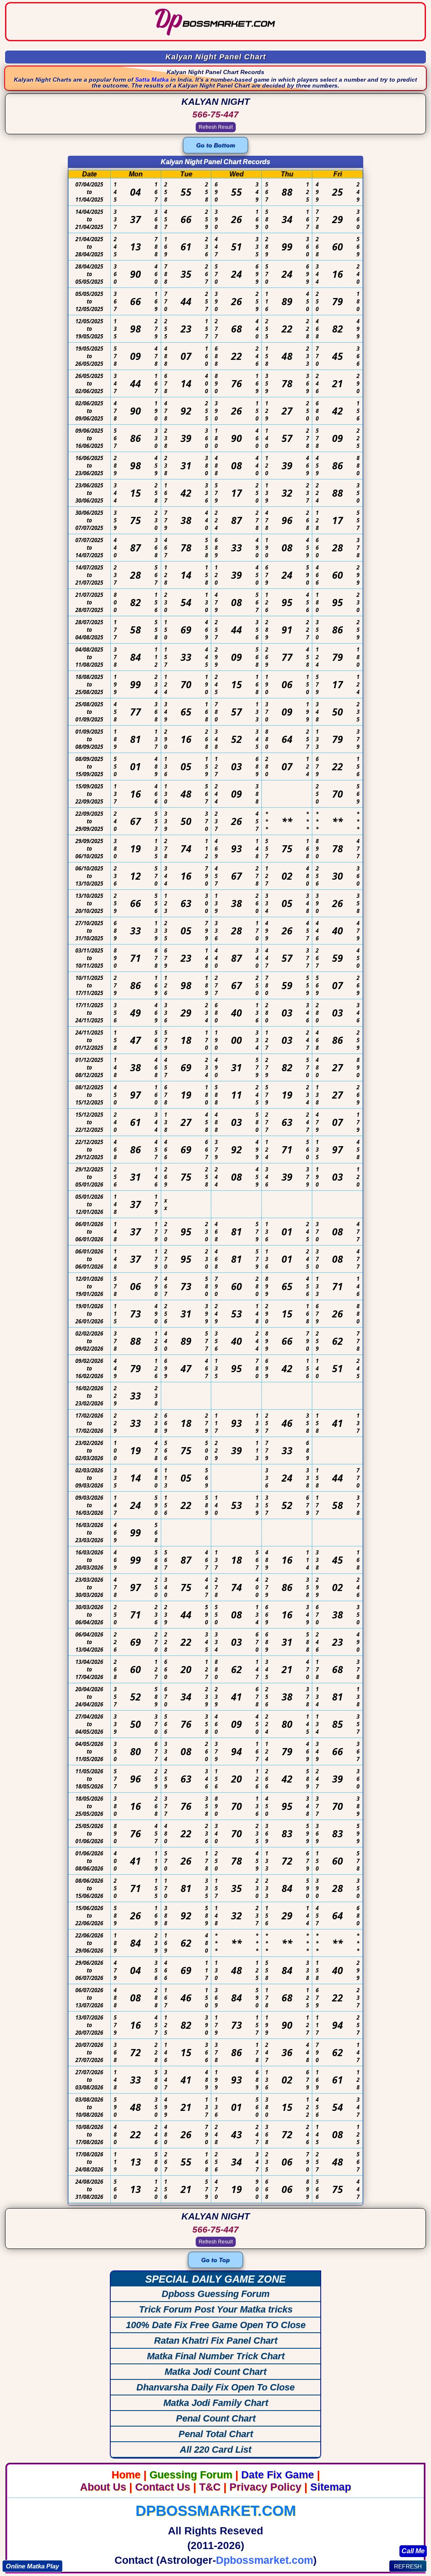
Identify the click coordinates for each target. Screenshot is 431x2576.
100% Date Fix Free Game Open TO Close (216, 2325)
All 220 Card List (215, 2450)
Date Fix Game (278, 2475)
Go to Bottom (215, 145)
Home (126, 2475)
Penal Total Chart (216, 2434)
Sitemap (331, 2487)
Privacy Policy (265, 2487)
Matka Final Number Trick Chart (216, 2356)
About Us (103, 2487)
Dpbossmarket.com (216, 2511)
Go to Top (215, 2260)
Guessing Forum (191, 2475)
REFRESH (408, 2566)
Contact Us (163, 2487)
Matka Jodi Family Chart (216, 2403)
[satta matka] (215, 36)
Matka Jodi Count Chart (215, 2372)
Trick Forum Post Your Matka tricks (216, 2309)
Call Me (413, 2551)
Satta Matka (152, 80)
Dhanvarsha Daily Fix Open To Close (215, 2387)
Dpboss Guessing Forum (216, 2294)
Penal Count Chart (216, 2418)
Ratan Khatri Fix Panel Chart (216, 2340)
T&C (210, 2487)
